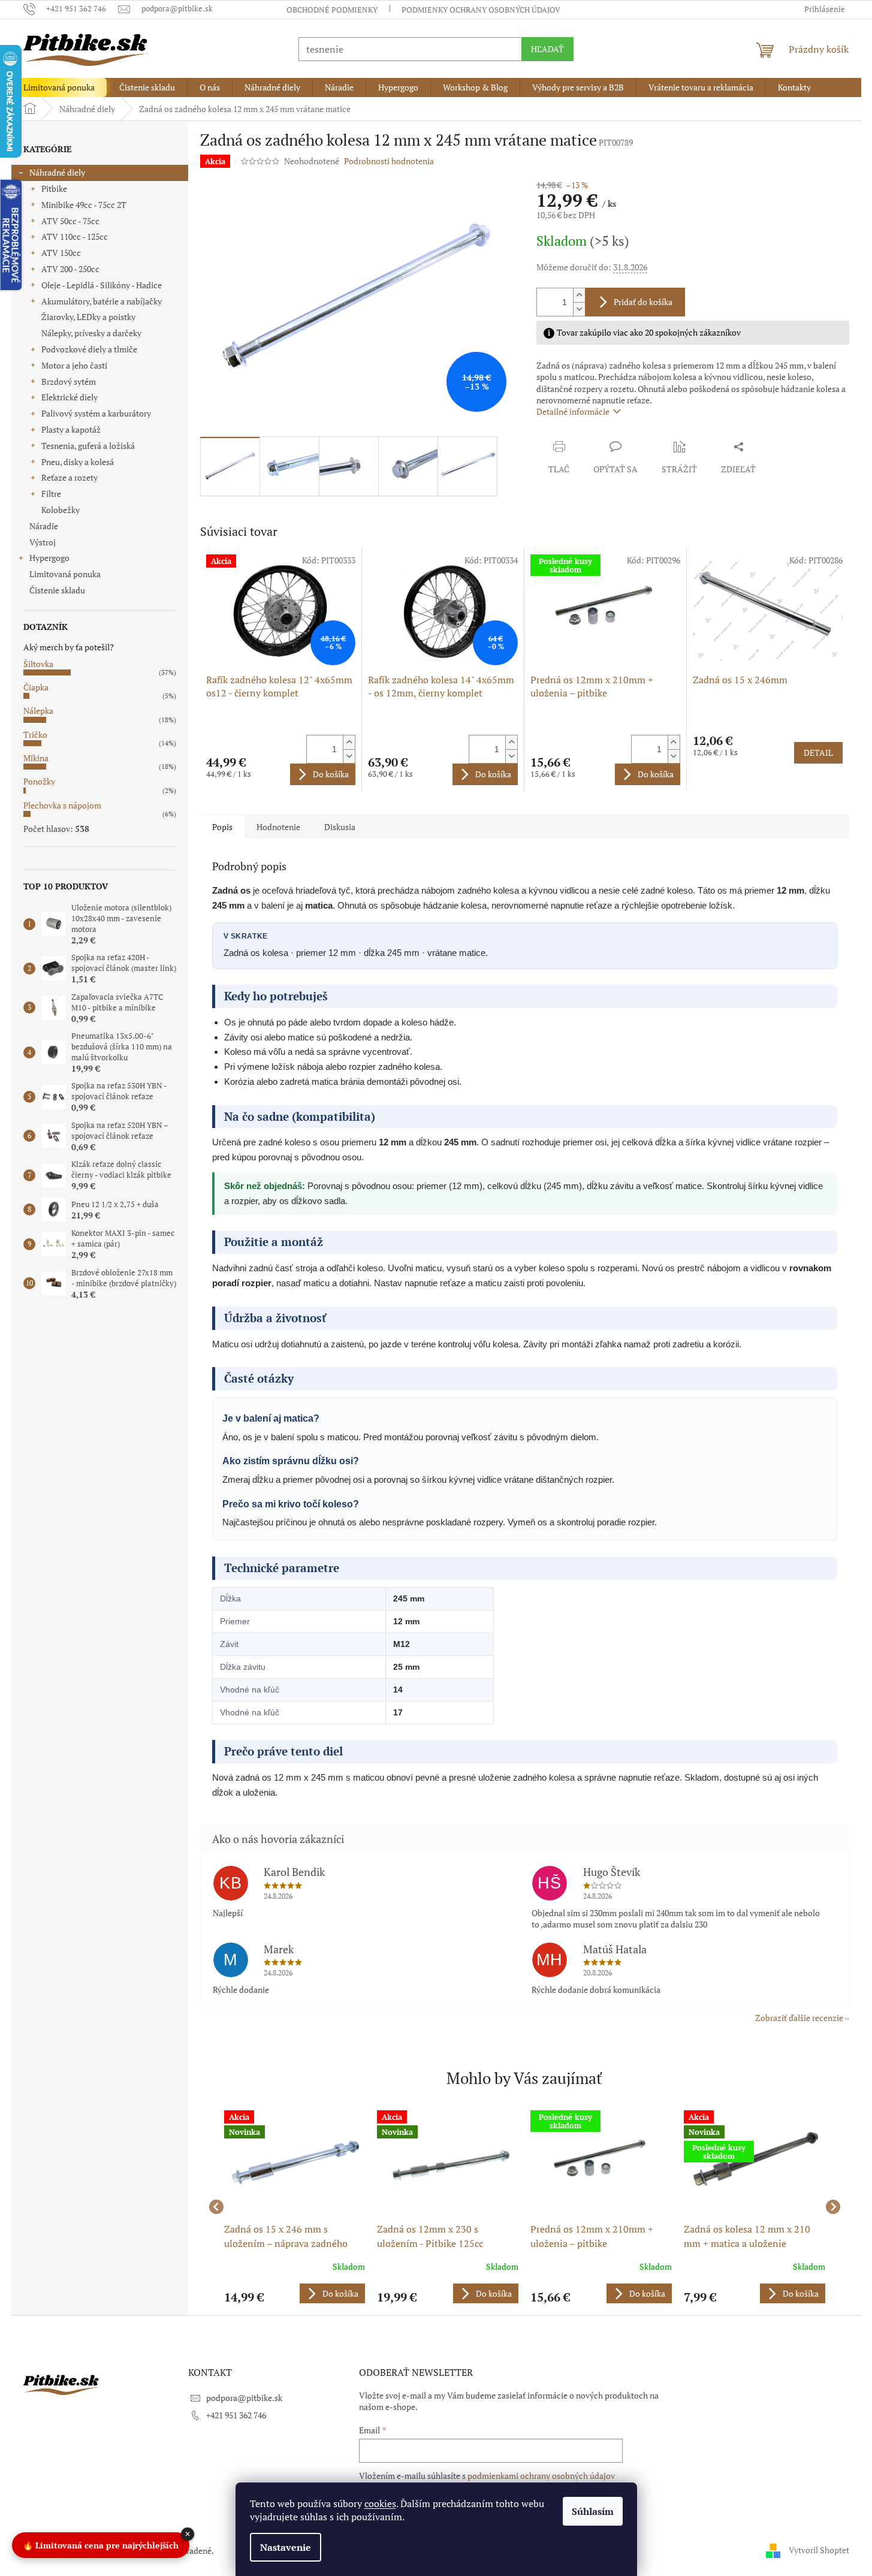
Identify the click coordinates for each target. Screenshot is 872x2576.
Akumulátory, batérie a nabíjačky (102, 301)
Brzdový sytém (69, 381)
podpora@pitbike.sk (244, 2398)
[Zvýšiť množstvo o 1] (579, 295)
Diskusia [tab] (340, 827)
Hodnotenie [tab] (278, 827)
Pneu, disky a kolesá (78, 462)
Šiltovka (38, 664)
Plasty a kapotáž (71, 429)
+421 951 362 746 (236, 2415)
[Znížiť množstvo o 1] (579, 309)
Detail (818, 752)
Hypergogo (49, 558)
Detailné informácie (573, 411)
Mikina (36, 758)
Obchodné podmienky (332, 10)
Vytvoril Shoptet (819, 2549)
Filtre (51, 494)
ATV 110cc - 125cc (75, 236)
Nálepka (38, 711)
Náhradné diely (57, 172)
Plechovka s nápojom (62, 805)
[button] (295, 2293)
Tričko (35, 735)
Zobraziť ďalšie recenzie (799, 2018)
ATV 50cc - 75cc (70, 221)
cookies (380, 2503)
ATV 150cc (61, 253)
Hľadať (547, 49)
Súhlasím (593, 2511)
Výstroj (43, 542)
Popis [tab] (222, 827)
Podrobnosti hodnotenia (389, 161)
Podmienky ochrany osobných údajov (481, 10)
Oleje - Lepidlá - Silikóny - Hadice (102, 285)
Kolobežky (61, 510)
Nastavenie (286, 2547)
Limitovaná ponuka (65, 574)
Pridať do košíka (643, 302)
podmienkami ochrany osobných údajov (541, 2476)
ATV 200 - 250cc (70, 269)
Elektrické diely (70, 397)
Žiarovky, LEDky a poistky (88, 317)
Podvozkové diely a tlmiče (89, 349)
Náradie (44, 526)
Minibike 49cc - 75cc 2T (84, 205)
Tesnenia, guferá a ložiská (88, 446)
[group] (295, 2207)
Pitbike (54, 188)
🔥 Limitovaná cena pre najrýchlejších (101, 2546)
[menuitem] (59, 88)
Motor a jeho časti (74, 365)
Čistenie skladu (57, 590)
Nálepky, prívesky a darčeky (91, 333)
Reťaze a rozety (70, 477)
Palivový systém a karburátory (96, 413)
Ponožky (39, 781)
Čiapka (36, 687)
